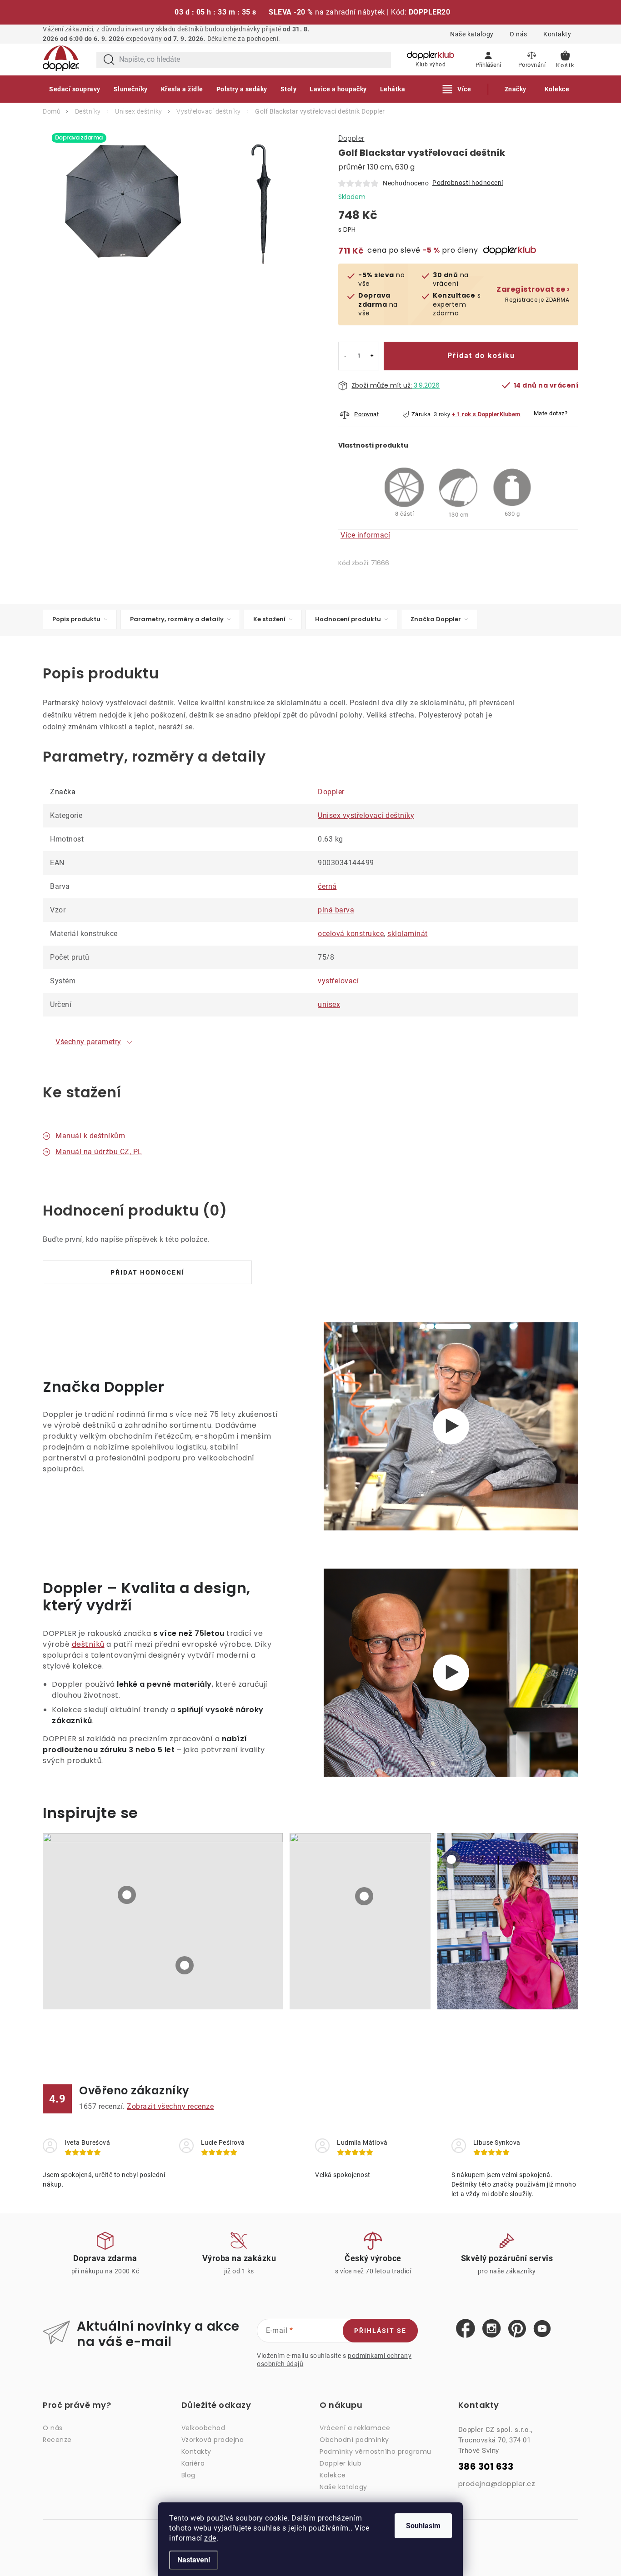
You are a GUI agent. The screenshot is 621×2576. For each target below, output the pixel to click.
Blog (188, 2475)
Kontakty (557, 34)
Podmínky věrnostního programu (376, 2451)
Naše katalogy (472, 34)
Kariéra (193, 2463)
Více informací (365, 535)
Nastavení (194, 2560)
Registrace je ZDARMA (533, 294)
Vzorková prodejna (213, 2440)
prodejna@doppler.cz (497, 2484)
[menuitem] (75, 89)
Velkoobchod (203, 2428)
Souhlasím (423, 2526)
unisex (329, 1004)
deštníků (88, 1644)
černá (327, 886)
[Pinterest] (517, 2329)
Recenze (57, 2440)
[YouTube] (542, 2329)
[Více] (457, 89)
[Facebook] (466, 2329)
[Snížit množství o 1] (345, 356)
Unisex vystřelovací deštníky (366, 815)
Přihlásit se (380, 2331)
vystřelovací (338, 981)
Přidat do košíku (481, 356)
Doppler (351, 138)
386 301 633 (486, 2467)
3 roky (442, 414)
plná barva (336, 910)
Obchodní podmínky (354, 2440)
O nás (518, 34)
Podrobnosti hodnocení (468, 183)
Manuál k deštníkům (90, 1136)
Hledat (109, 60)
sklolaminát (408, 934)
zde (210, 2538)
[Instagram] (492, 2329)
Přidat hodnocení (148, 1272)
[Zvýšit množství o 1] (372, 356)
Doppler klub (341, 2463)
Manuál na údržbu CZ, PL (99, 1152)
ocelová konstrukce (351, 934)
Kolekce (333, 2475)
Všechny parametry (88, 1042)
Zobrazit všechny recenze (170, 2106)
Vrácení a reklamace (355, 2428)
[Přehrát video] (451, 1426)
